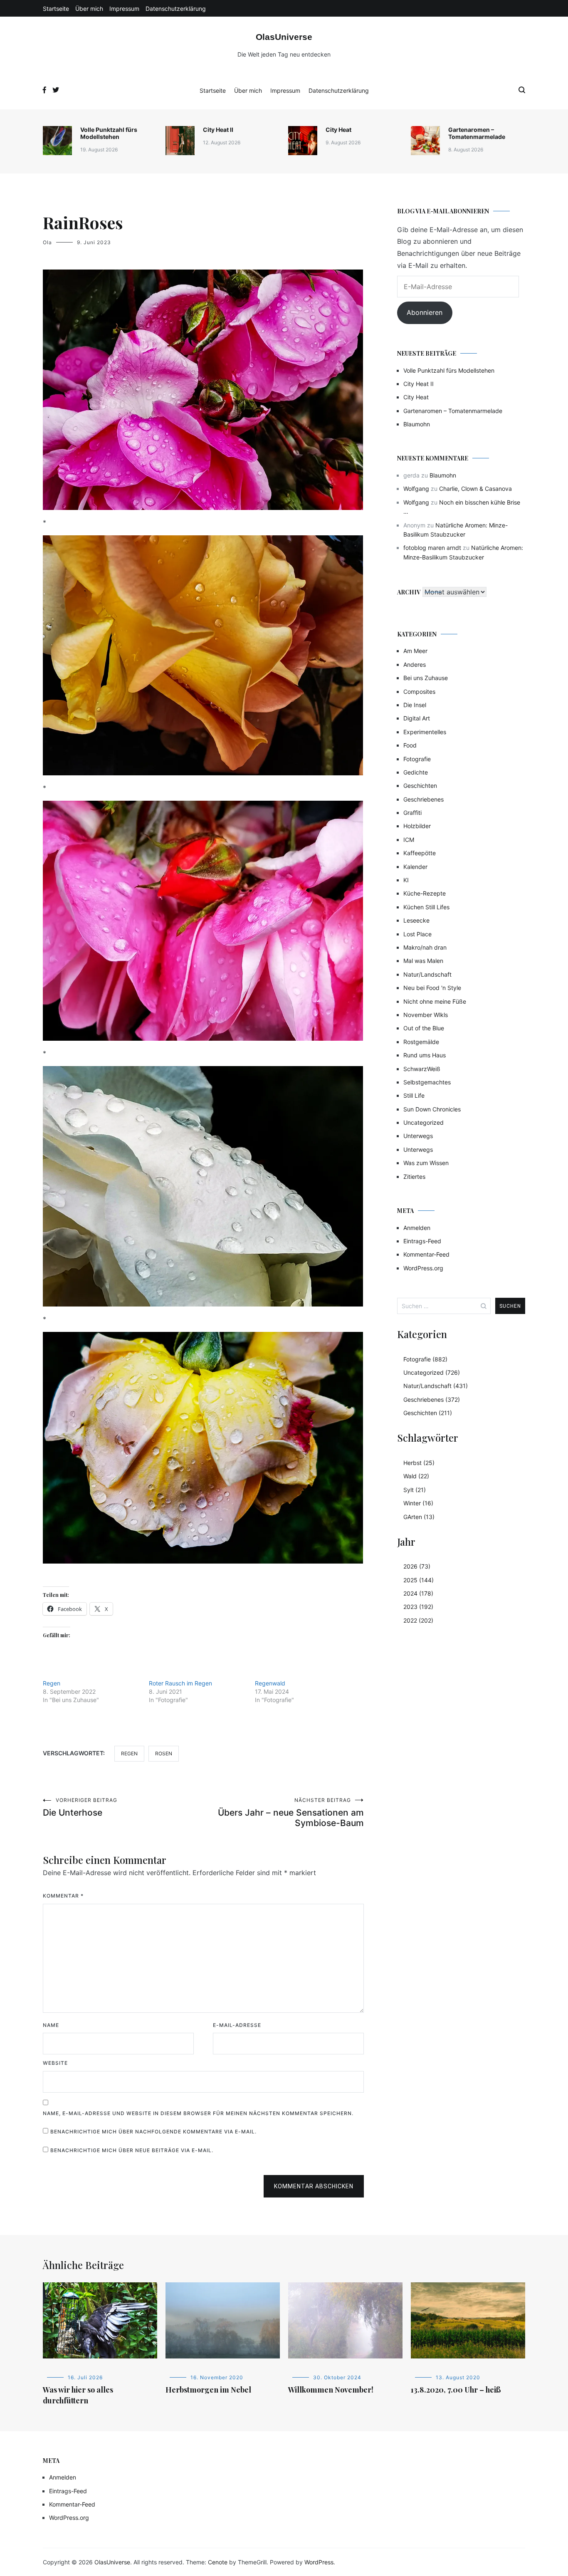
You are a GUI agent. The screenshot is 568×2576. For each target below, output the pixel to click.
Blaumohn (417, 424)
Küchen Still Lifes (426, 907)
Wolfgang (416, 489)
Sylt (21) (415, 1490)
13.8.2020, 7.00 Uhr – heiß (456, 2390)
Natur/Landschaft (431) (436, 1386)
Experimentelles (425, 732)
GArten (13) (419, 1517)
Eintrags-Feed (422, 1241)
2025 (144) (419, 1580)
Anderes (415, 664)
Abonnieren (425, 312)
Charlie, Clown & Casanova (475, 489)
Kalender (415, 867)
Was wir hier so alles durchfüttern (78, 2395)
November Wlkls (426, 1015)
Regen (52, 1683)
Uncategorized (424, 1122)
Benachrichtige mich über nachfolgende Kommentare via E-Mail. (153, 2132)
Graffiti (412, 813)
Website (55, 2063)
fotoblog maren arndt (432, 548)
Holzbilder (417, 826)
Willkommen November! (331, 2390)
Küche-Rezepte (425, 893)
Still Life (414, 1095)
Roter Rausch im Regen (180, 1683)
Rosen (164, 1753)
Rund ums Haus (425, 1055)
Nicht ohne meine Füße (435, 1001)
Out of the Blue (424, 1028)
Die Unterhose (80, 1807)
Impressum (124, 9)
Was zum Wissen (426, 1163)
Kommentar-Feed (426, 1254)
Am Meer (415, 651)
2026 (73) (417, 1566)
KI (406, 880)
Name (51, 2025)
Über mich (89, 9)
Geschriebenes (424, 799)
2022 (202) (418, 1620)
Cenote (218, 2562)
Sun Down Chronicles (432, 1109)
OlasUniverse (284, 37)
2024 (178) (418, 1593)
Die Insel (415, 705)
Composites (419, 692)
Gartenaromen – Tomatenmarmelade (477, 133)
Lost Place (417, 934)
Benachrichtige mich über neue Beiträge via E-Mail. (132, 2150)
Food (410, 745)
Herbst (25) (419, 1463)
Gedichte (416, 772)
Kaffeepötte (420, 853)
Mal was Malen (423, 961)
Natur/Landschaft (427, 974)
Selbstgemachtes (427, 1082)
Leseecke (416, 920)
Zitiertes (414, 1177)
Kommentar (63, 1896)
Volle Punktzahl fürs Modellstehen (109, 133)
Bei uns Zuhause (426, 678)
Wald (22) (416, 1476)
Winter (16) (418, 1503)
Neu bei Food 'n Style (432, 988)
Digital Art (417, 718)
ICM (409, 840)
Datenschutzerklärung (176, 9)
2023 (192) (418, 1607)
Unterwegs (418, 1136)
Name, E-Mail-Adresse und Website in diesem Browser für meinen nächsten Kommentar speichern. (198, 2113)
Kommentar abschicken (314, 2186)
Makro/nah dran (425, 947)
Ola (47, 242)
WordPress (319, 2562)
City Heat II (218, 130)
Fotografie (417, 759)
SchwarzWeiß (422, 1069)
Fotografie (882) (425, 1359)
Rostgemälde (421, 1042)
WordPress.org (423, 1268)
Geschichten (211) (428, 1413)
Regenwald (270, 1683)
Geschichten (420, 786)
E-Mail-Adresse (237, 2025)
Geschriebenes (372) (432, 1399)
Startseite (56, 9)
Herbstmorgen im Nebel (208, 2390)
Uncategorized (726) (432, 1372)
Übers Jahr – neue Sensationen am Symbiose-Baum (291, 1813)
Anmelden (417, 1228)
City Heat (338, 130)
